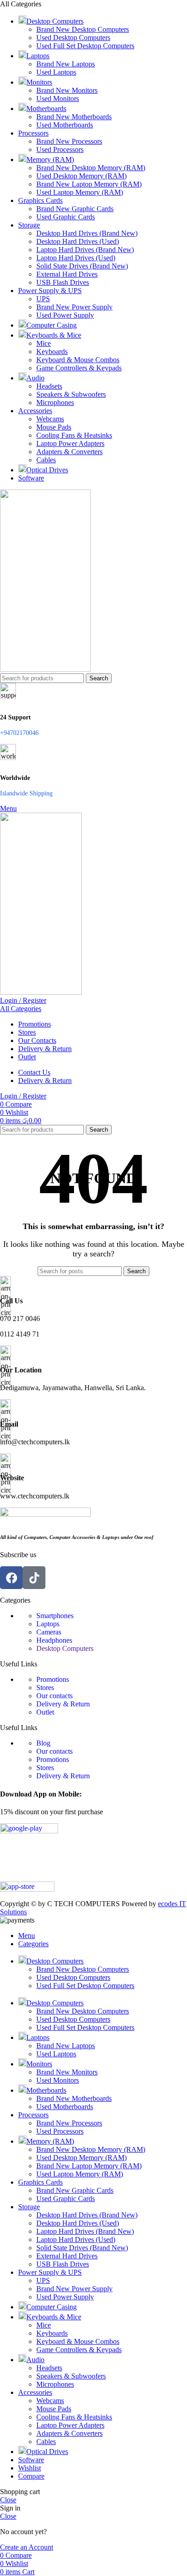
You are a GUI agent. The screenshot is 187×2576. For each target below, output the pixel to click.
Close (8, 2500)
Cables (46, 460)
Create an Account (27, 2547)
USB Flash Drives (63, 282)
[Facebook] (11, 1578)
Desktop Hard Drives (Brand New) (87, 233)
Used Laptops (56, 72)
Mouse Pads (54, 427)
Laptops (48, 1624)
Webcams (50, 419)
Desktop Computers (65, 1648)
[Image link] (45, 1514)
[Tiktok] (34, 1578)
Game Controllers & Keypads (79, 368)
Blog (43, 1743)
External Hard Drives (67, 274)
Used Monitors (58, 99)
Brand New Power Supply (74, 307)
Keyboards (52, 352)
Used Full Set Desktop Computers (85, 46)
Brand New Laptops (66, 64)
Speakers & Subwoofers (71, 394)
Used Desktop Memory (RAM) (81, 176)
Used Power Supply (65, 315)
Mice (44, 343)
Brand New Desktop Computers (83, 29)
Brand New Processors (69, 141)
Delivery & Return (63, 1704)
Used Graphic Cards (66, 217)
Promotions (53, 1679)
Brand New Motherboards (74, 117)
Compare (31, 2476)
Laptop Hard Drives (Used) (76, 258)
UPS (43, 299)
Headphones (54, 1640)
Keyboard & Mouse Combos (78, 360)
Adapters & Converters (69, 452)
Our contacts (54, 1696)
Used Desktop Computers (73, 38)
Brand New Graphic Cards (75, 209)
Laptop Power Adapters (70, 443)
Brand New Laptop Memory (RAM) (89, 184)
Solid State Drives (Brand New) (82, 266)
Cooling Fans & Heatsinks (74, 435)
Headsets (49, 386)
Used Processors (60, 149)
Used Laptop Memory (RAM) (80, 192)
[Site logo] (45, 669)
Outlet (45, 1712)
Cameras (49, 1632)
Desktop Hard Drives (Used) (78, 241)
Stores (45, 1688)
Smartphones (55, 1616)
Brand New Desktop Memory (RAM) (91, 168)
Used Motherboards (65, 125)
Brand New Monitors (67, 90)
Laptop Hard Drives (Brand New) (85, 250)
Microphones (55, 402)
